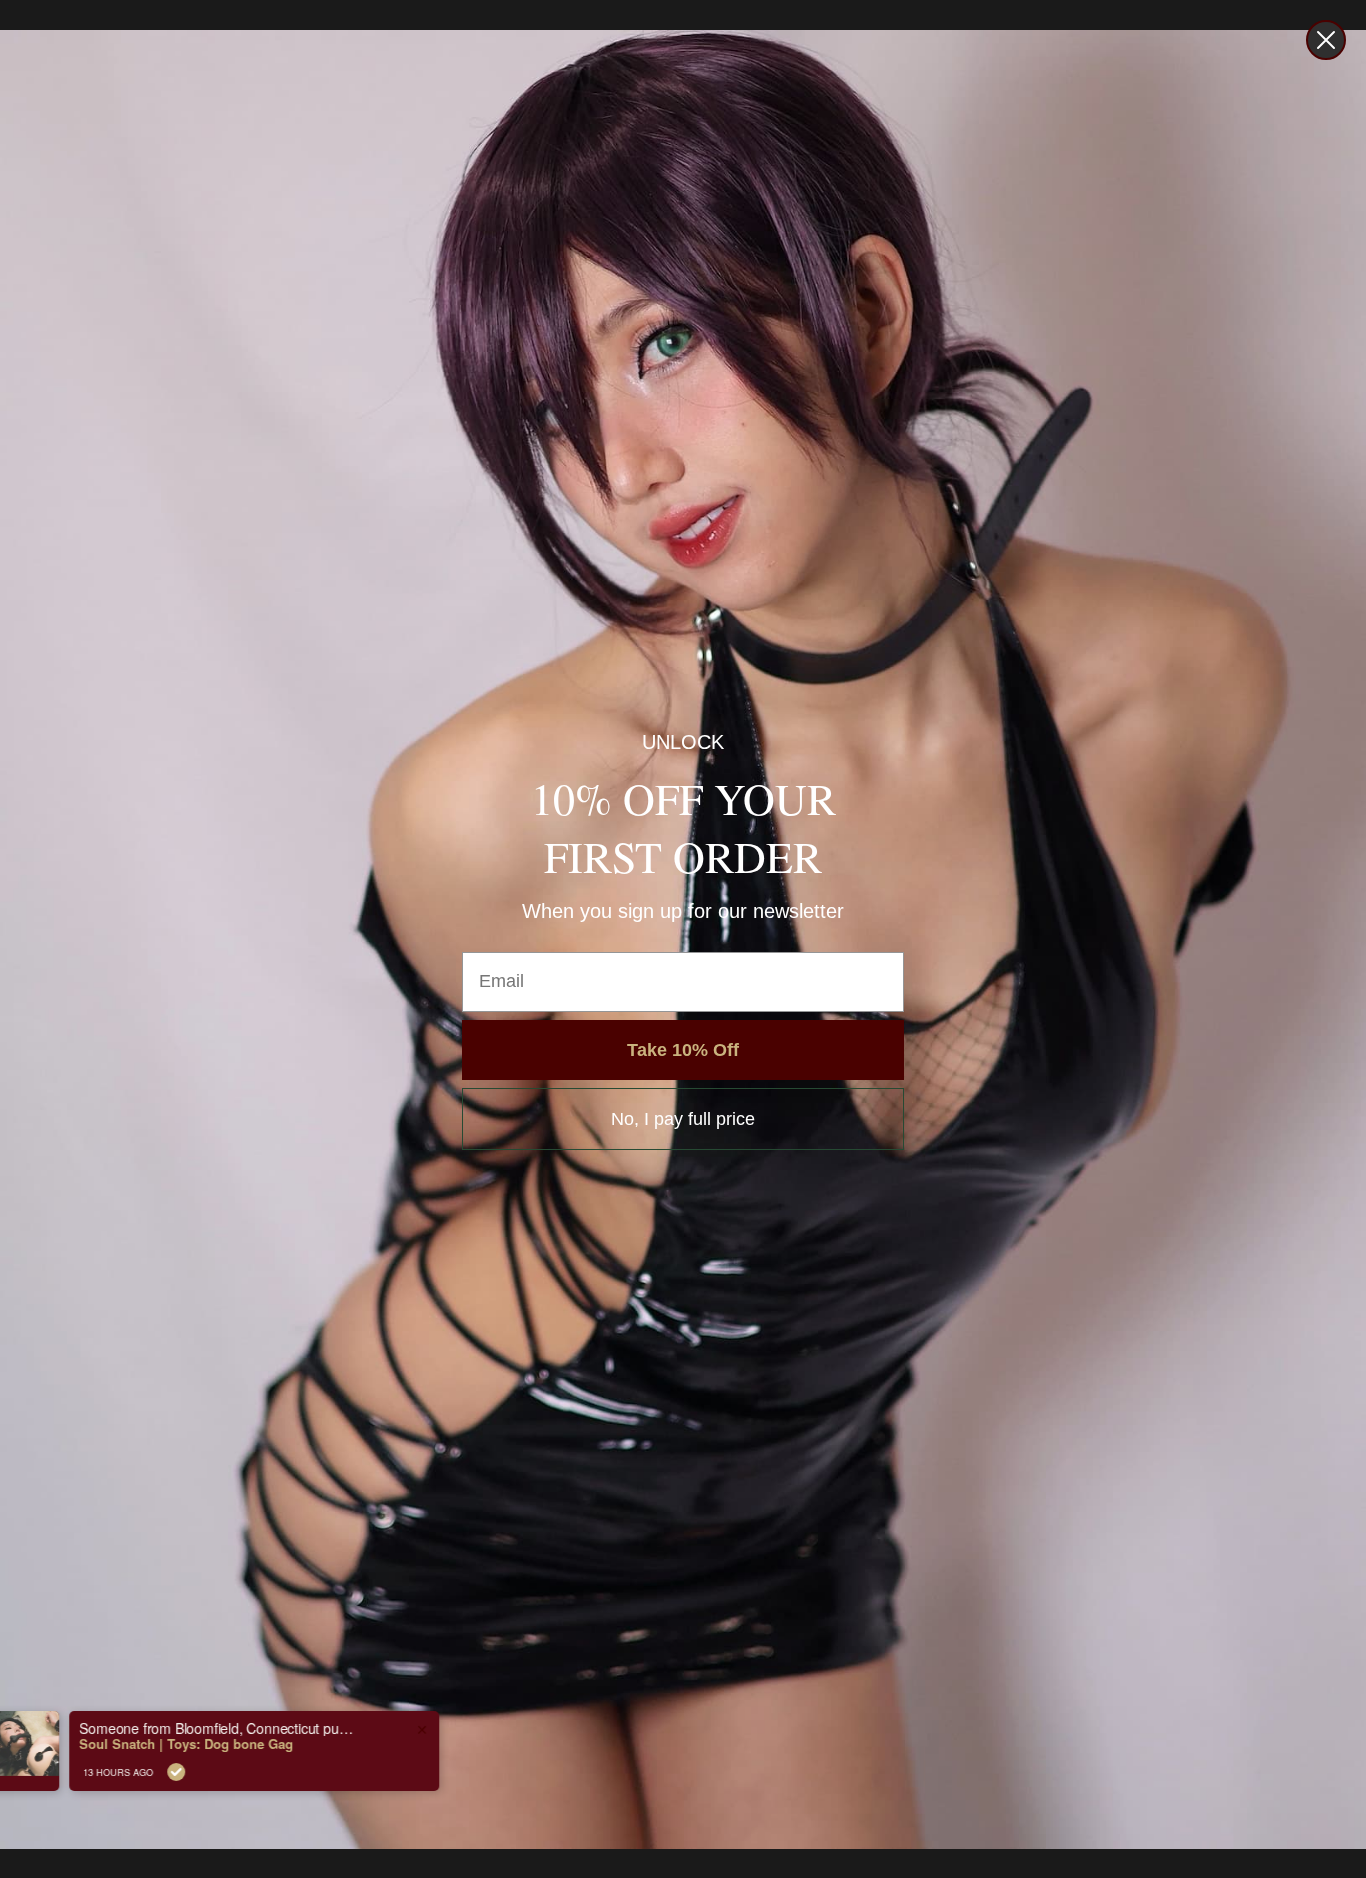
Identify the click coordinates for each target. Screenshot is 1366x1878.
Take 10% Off (683, 1050)
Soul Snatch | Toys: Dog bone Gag (234, 1744)
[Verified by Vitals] (224, 1772)
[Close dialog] (1326, 40)
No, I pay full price (683, 1119)
